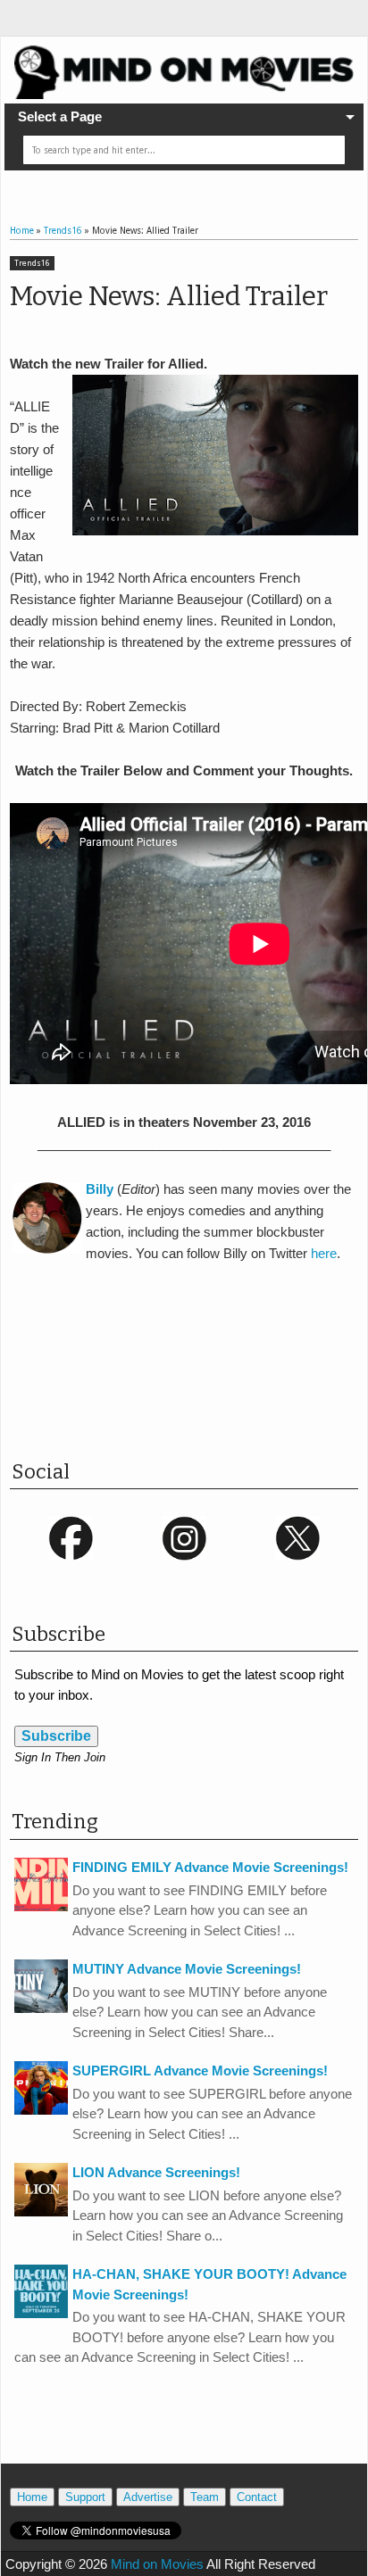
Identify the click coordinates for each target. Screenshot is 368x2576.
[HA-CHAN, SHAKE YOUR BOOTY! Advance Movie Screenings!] (41, 2313)
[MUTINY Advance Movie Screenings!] (41, 2008)
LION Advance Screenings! (156, 2172)
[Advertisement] (189, 1379)
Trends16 (32, 263)
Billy (100, 1189)
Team (205, 2497)
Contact (257, 2497)
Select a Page (60, 116)
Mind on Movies (157, 2564)
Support (85, 2497)
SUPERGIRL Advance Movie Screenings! (200, 2071)
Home (32, 2497)
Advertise (148, 2497)
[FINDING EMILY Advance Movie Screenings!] (41, 1906)
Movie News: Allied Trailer (169, 296)
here (324, 1253)
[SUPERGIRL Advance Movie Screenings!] (41, 2110)
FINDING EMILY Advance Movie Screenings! (210, 1867)
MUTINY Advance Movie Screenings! (187, 1969)
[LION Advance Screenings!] (41, 2212)
